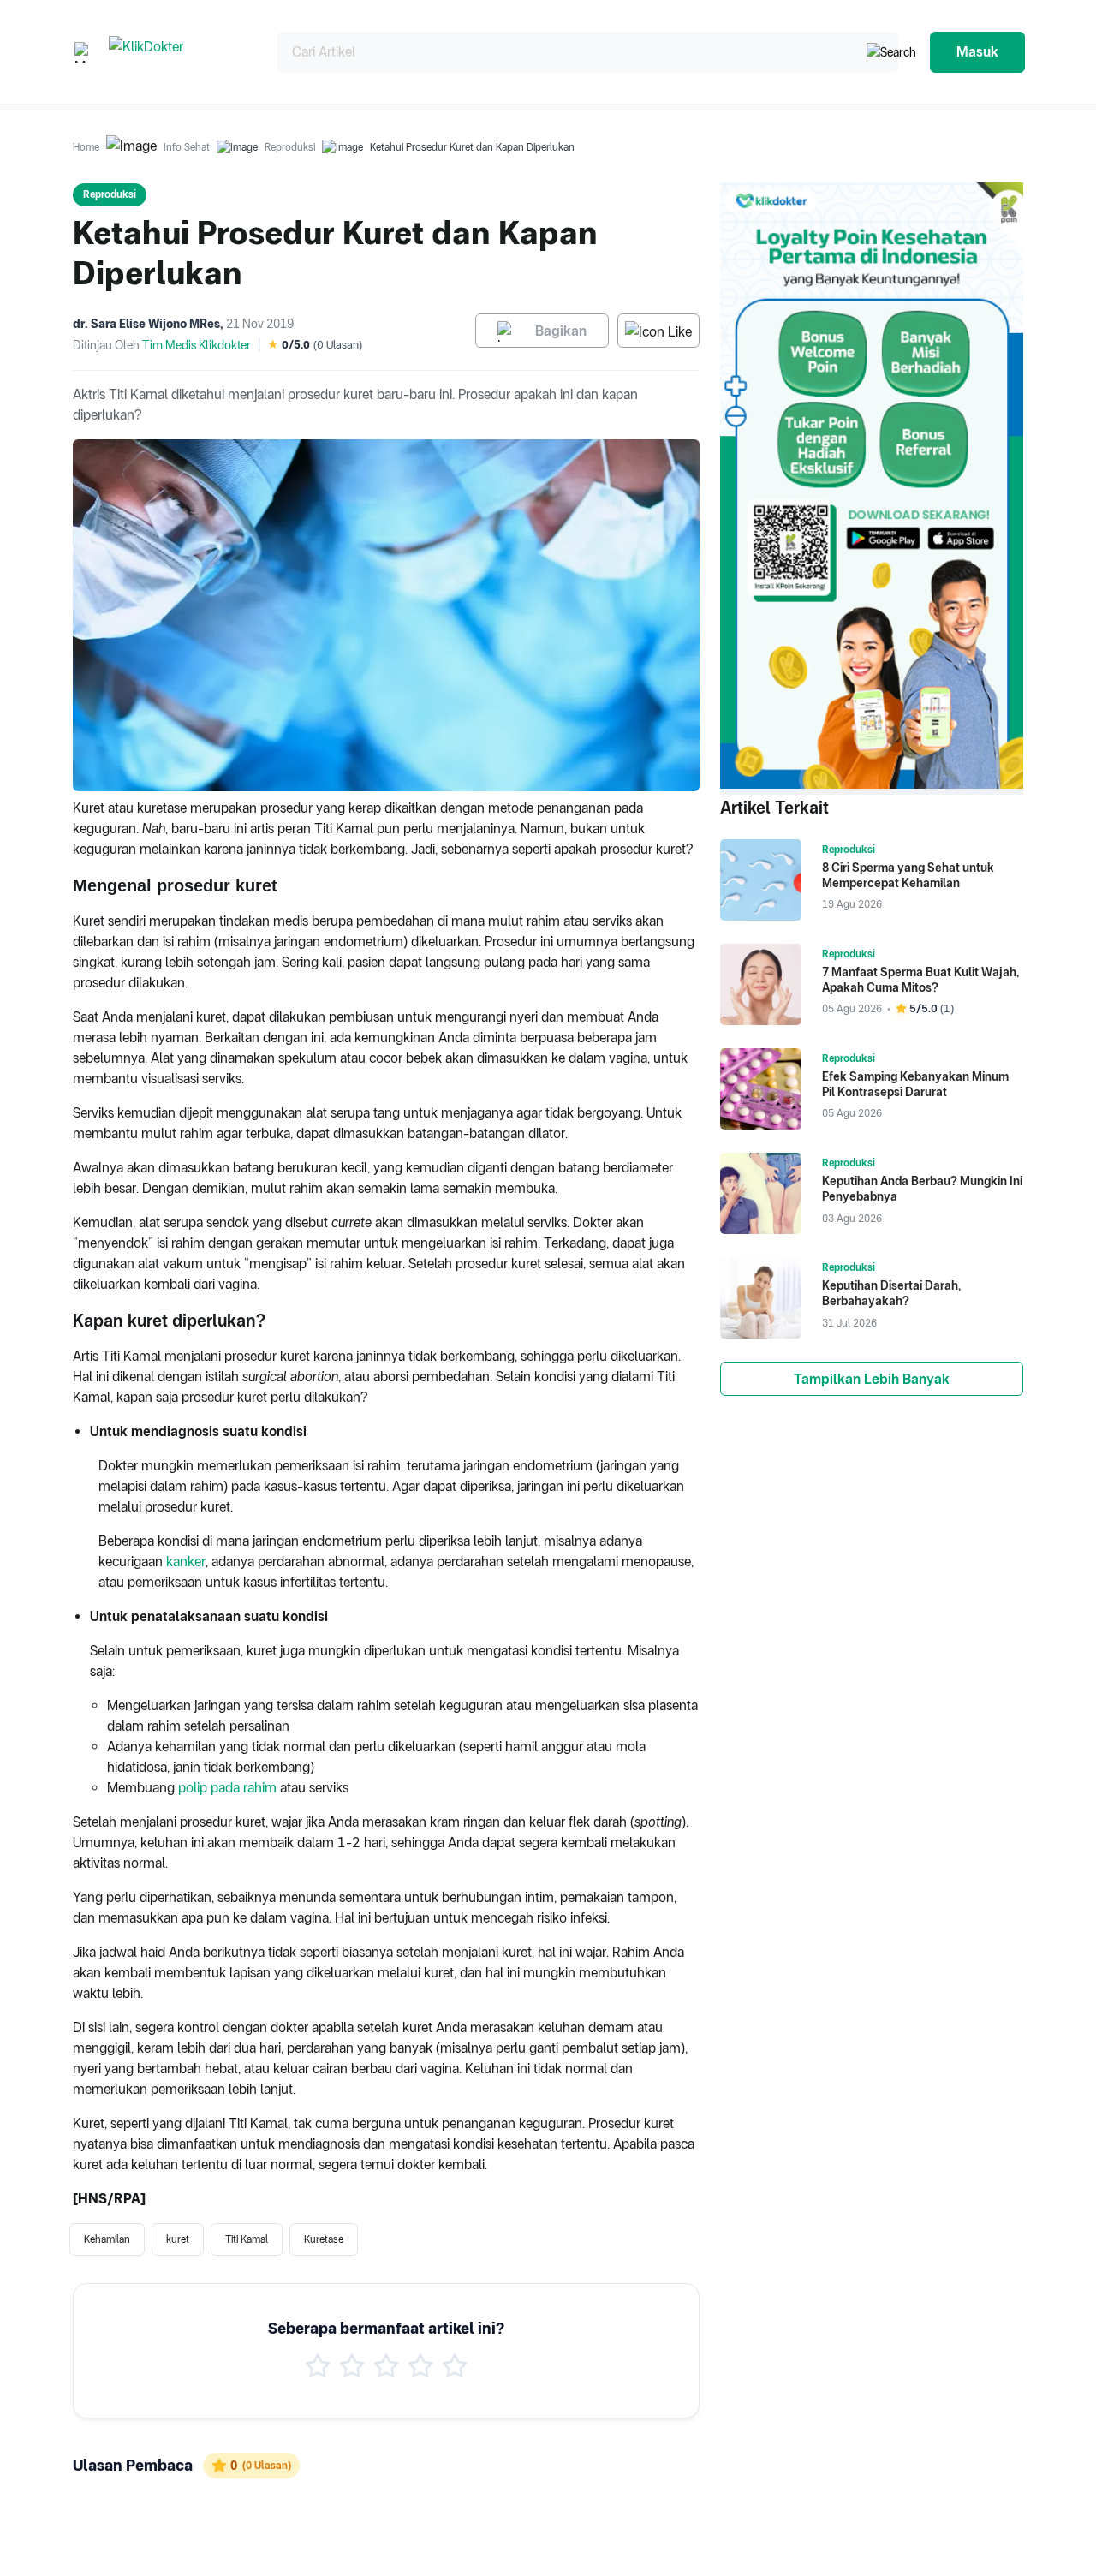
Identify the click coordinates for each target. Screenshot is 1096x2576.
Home (86, 147)
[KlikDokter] (179, 52)
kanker (186, 1562)
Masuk (977, 52)
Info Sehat (187, 147)
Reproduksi (290, 147)
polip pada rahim (227, 1788)
